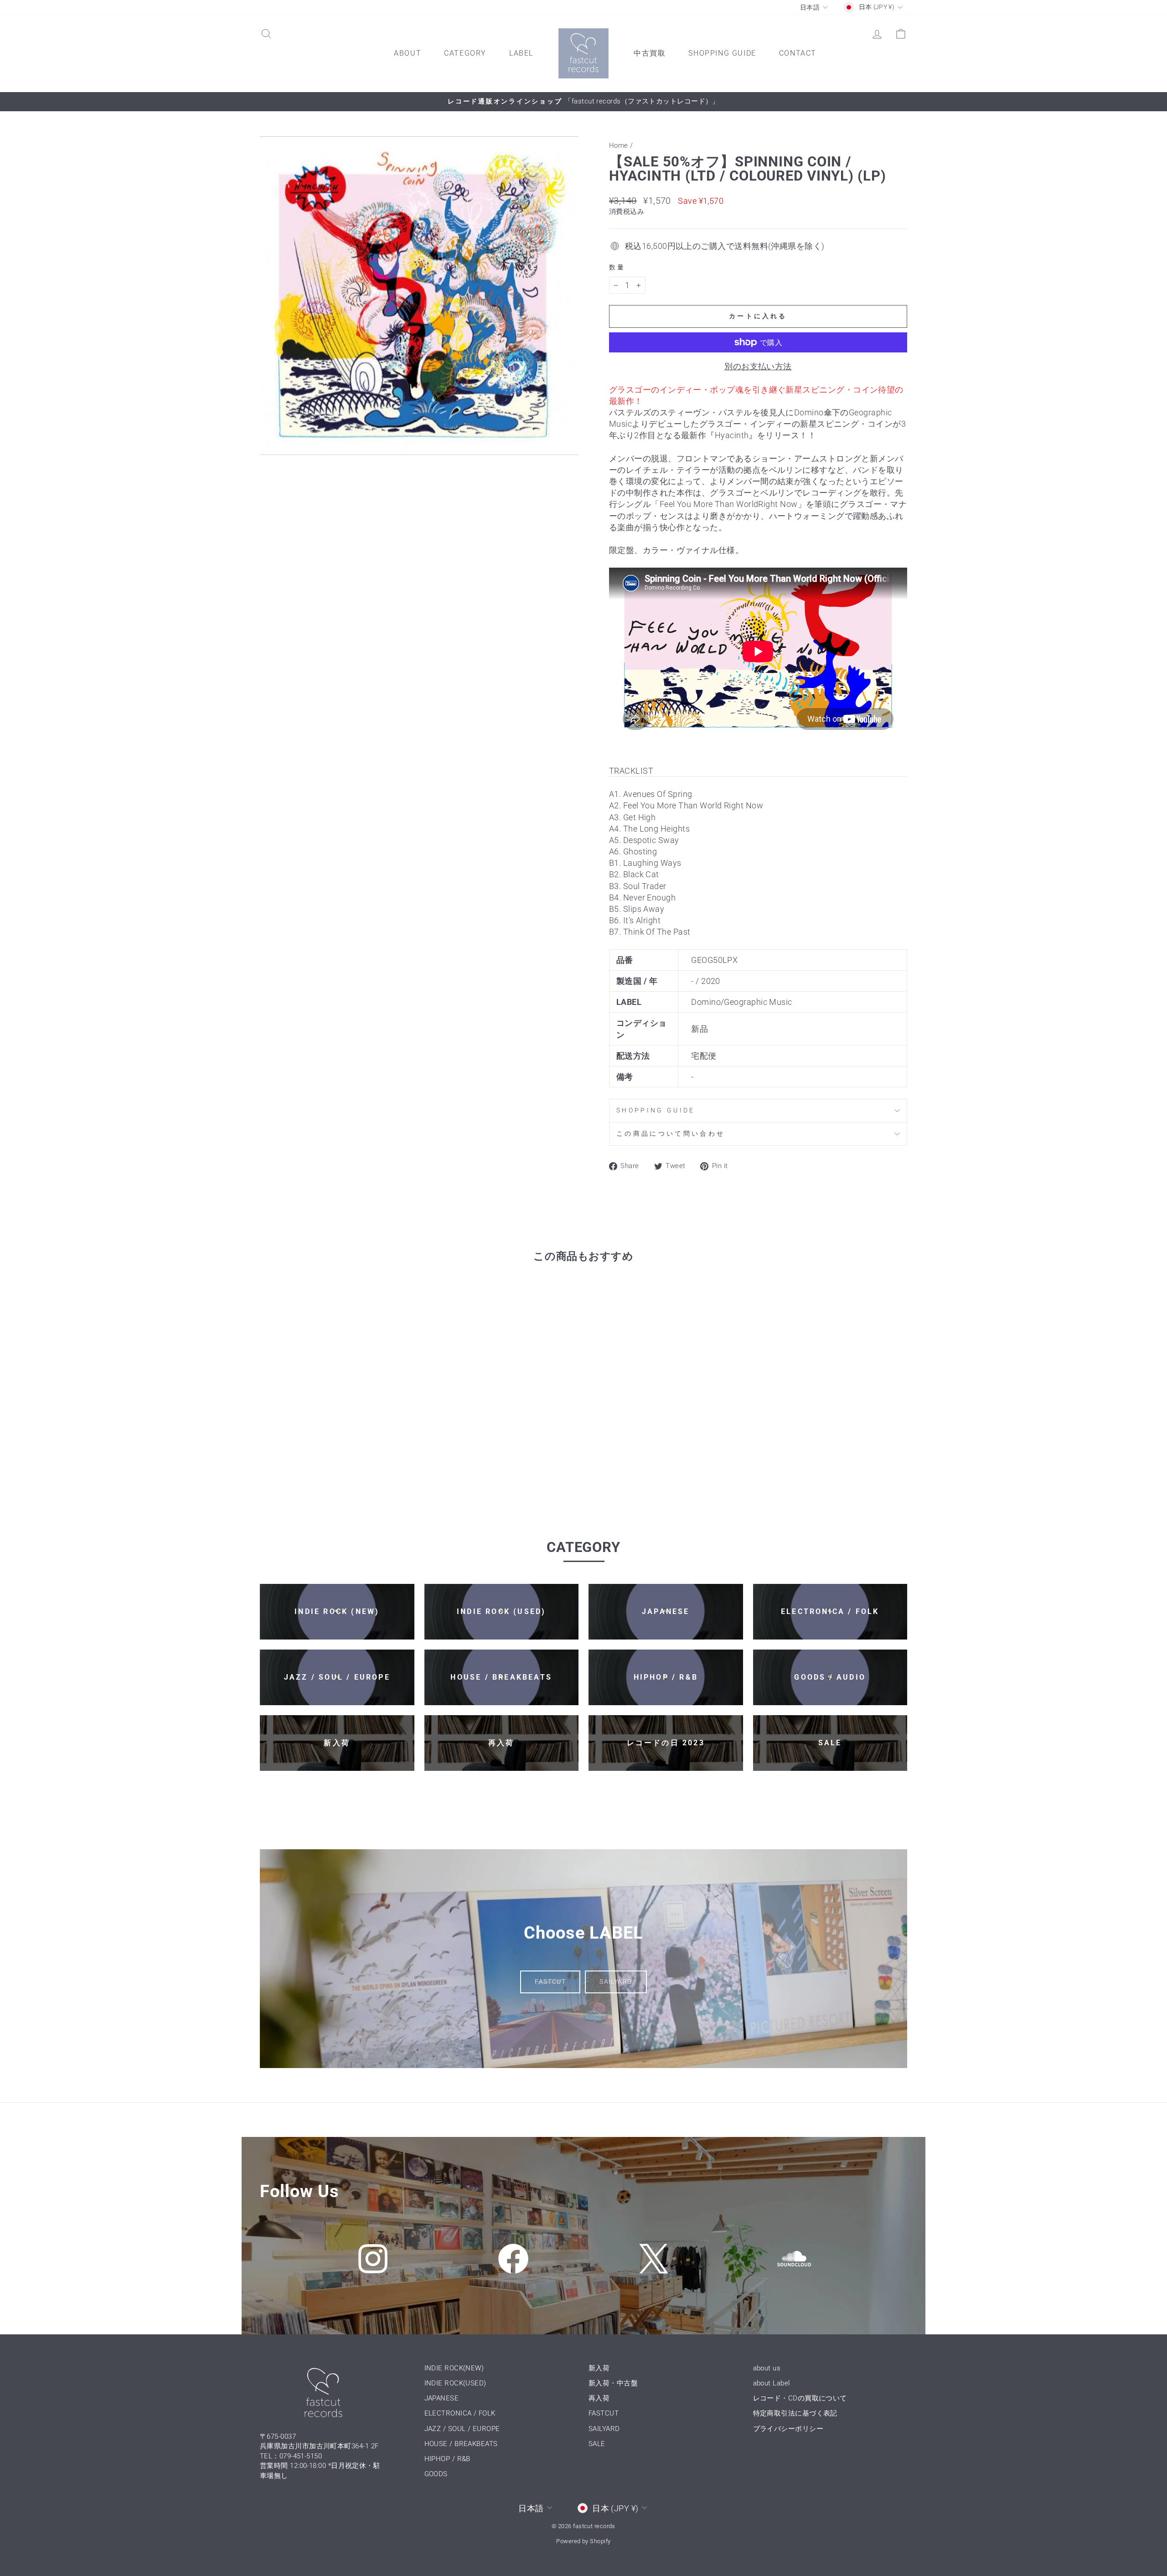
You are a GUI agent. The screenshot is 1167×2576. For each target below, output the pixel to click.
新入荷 (599, 2368)
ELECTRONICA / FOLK (460, 2413)
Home (619, 145)
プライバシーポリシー (788, 2429)
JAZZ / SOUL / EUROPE (462, 2429)
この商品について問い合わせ (671, 1134)
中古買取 (650, 53)
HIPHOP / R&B (447, 2459)
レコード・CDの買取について (800, 2398)
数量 (617, 267)
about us (767, 2368)
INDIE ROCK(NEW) (454, 2368)
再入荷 (599, 2398)
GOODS (436, 2474)
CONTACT (798, 53)
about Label (772, 2383)
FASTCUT (550, 1981)
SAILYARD (616, 1981)
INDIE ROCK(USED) (455, 2383)
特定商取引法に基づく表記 (795, 2413)
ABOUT (408, 53)
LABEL (521, 53)
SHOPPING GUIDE (722, 53)
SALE (597, 2444)
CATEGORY (465, 53)
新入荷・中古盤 (613, 2383)
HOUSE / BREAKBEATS (461, 2444)
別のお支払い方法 (758, 366)
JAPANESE (442, 2398)
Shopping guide (656, 1110)
